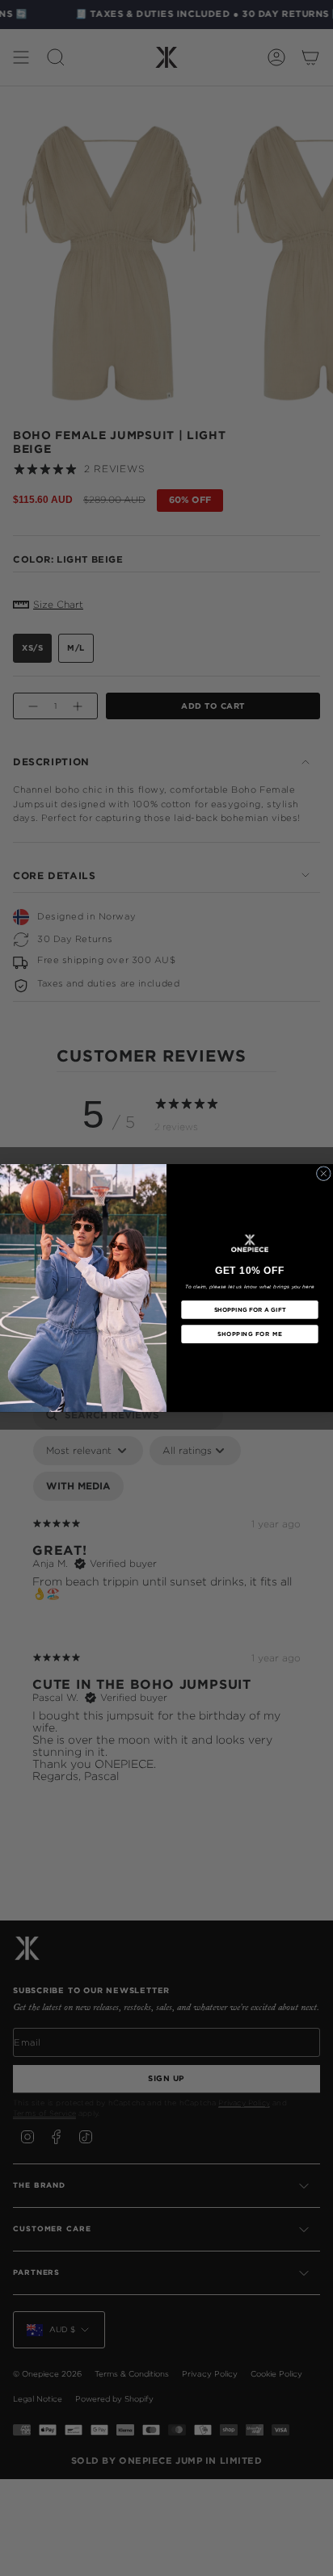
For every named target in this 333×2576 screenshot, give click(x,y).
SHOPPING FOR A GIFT (250, 1309)
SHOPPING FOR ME (250, 1334)
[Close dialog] (323, 1173)
